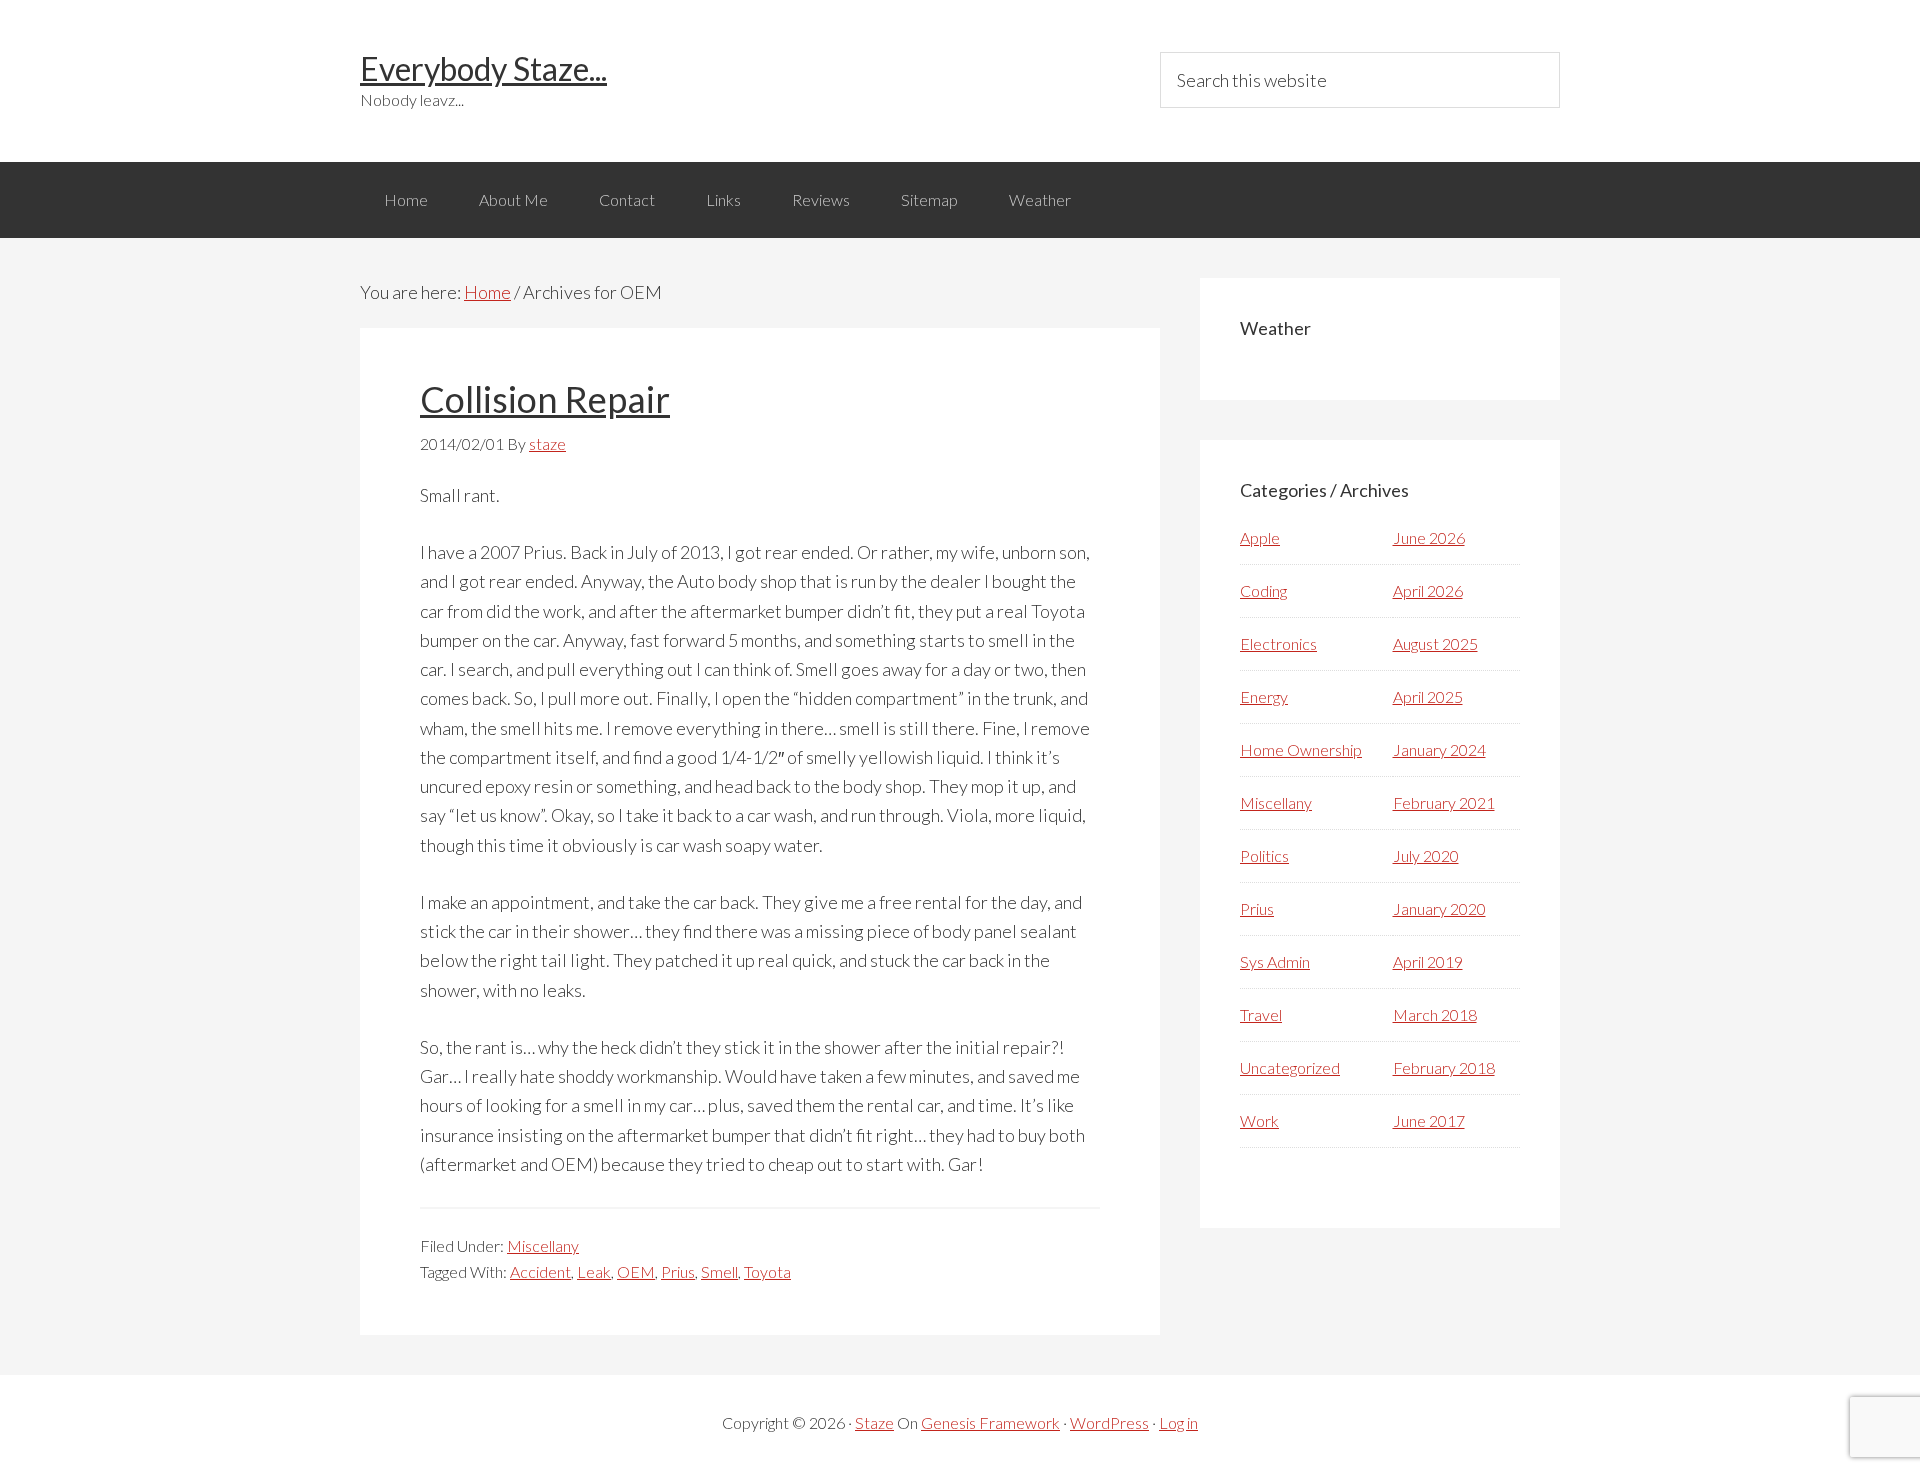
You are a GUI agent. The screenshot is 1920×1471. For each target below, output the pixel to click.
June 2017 (1429, 1120)
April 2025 (1428, 696)
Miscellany (543, 1245)
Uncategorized (1290, 1067)
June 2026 (1429, 537)
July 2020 (1426, 855)
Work (1259, 1120)
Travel (1261, 1014)
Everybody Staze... (483, 68)
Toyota (767, 1271)
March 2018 (1435, 1014)
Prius (678, 1271)
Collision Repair (545, 399)
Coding (1263, 590)
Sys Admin (1275, 961)
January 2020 (1439, 908)
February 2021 (1444, 802)
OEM (636, 1271)
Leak (594, 1271)
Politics (1264, 855)
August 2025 (1435, 643)
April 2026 (1428, 590)
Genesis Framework (990, 1422)
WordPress (1109, 1422)
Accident (540, 1271)
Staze (874, 1422)
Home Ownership (1301, 749)
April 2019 (1428, 961)
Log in (1178, 1422)
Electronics (1278, 643)
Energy (1264, 696)
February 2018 (1444, 1067)
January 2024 (1439, 749)
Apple (1260, 537)
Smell (719, 1271)
